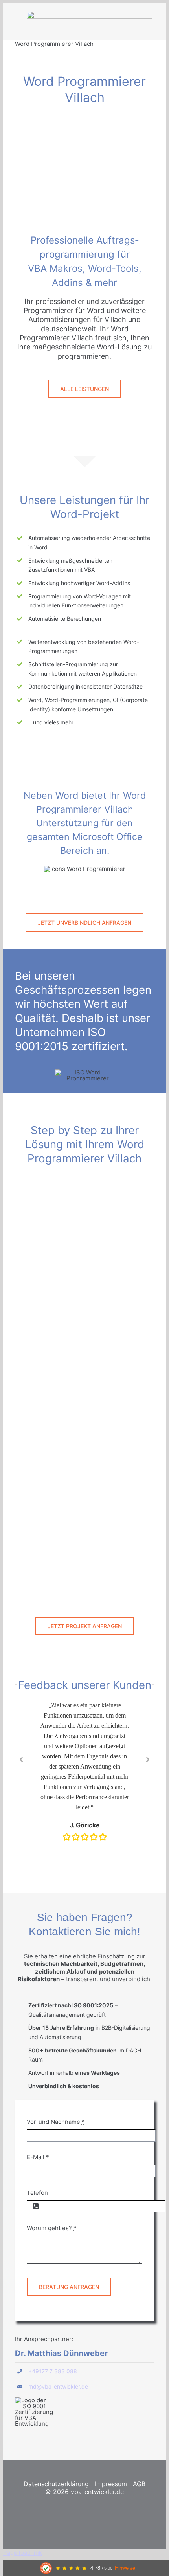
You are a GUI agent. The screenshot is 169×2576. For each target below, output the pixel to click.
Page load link (23, 2553)
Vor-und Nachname (56, 2122)
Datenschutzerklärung (56, 2484)
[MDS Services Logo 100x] (90, 14)
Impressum (111, 2484)
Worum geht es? (52, 2228)
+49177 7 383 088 (53, 2371)
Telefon (37, 2193)
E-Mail (38, 2157)
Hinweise (125, 2568)
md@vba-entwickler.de (58, 2386)
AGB (139, 2484)
